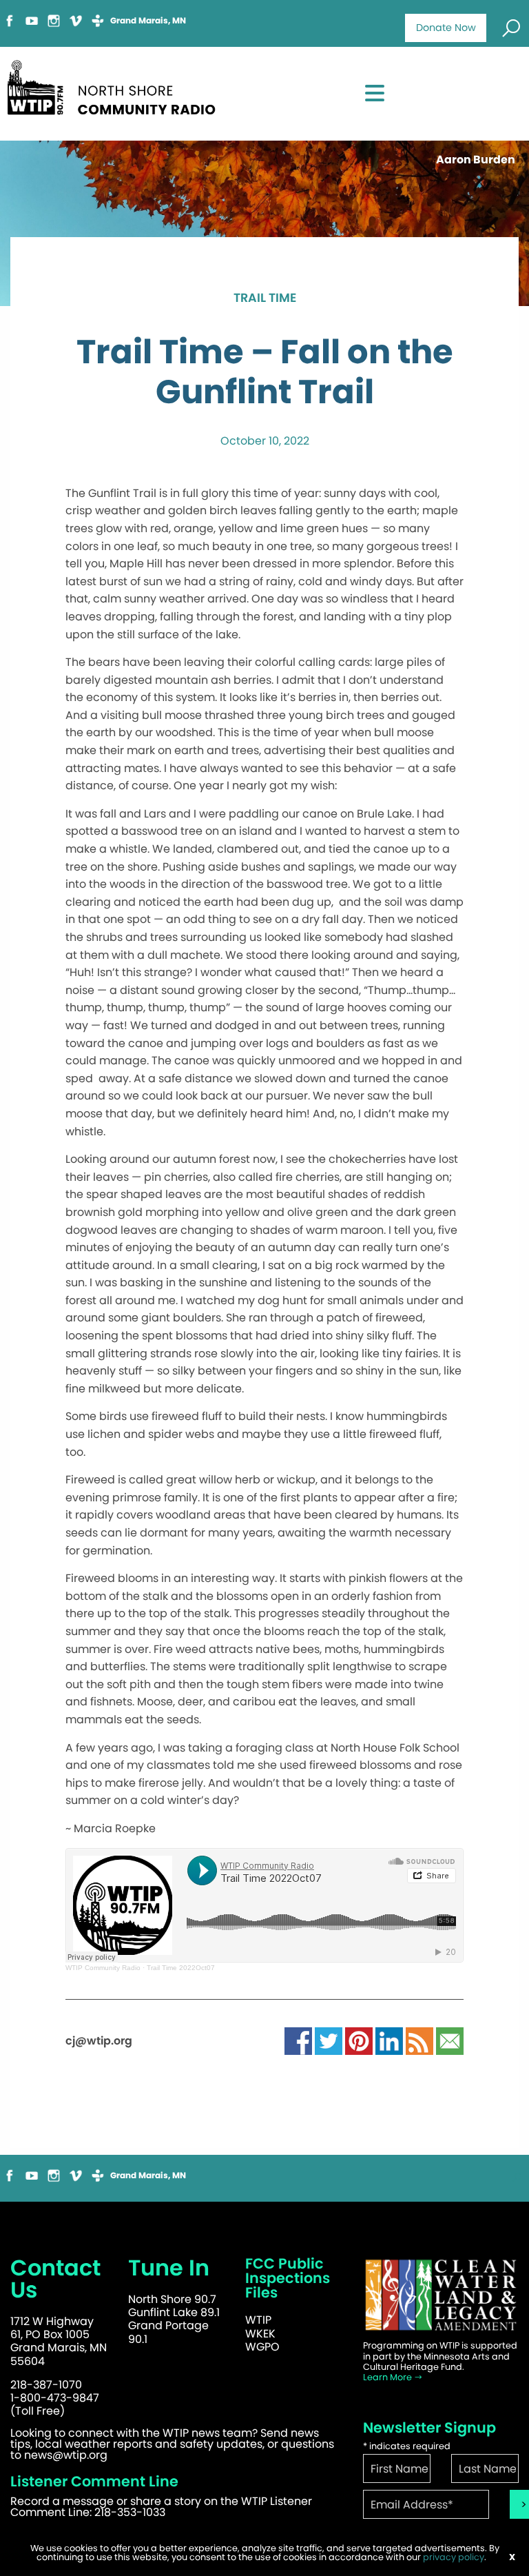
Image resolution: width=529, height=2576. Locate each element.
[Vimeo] (76, 20)
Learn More (388, 2377)
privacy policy (454, 2557)
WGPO (262, 2347)
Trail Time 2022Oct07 (181, 1968)
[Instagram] (54, 20)
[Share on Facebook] (298, 2040)
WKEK (260, 2334)
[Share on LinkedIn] (389, 2040)
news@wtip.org (66, 2455)
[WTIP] (116, 85)
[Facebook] (10, 20)
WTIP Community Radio (103, 1968)
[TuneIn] (98, 20)
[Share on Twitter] (329, 2040)
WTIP (258, 2320)
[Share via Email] (450, 2040)
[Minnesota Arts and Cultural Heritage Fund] (441, 2295)
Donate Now (446, 28)
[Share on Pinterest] (359, 2040)
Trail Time (265, 298)
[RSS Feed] (419, 2040)
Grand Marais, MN (148, 21)
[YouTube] (32, 20)
